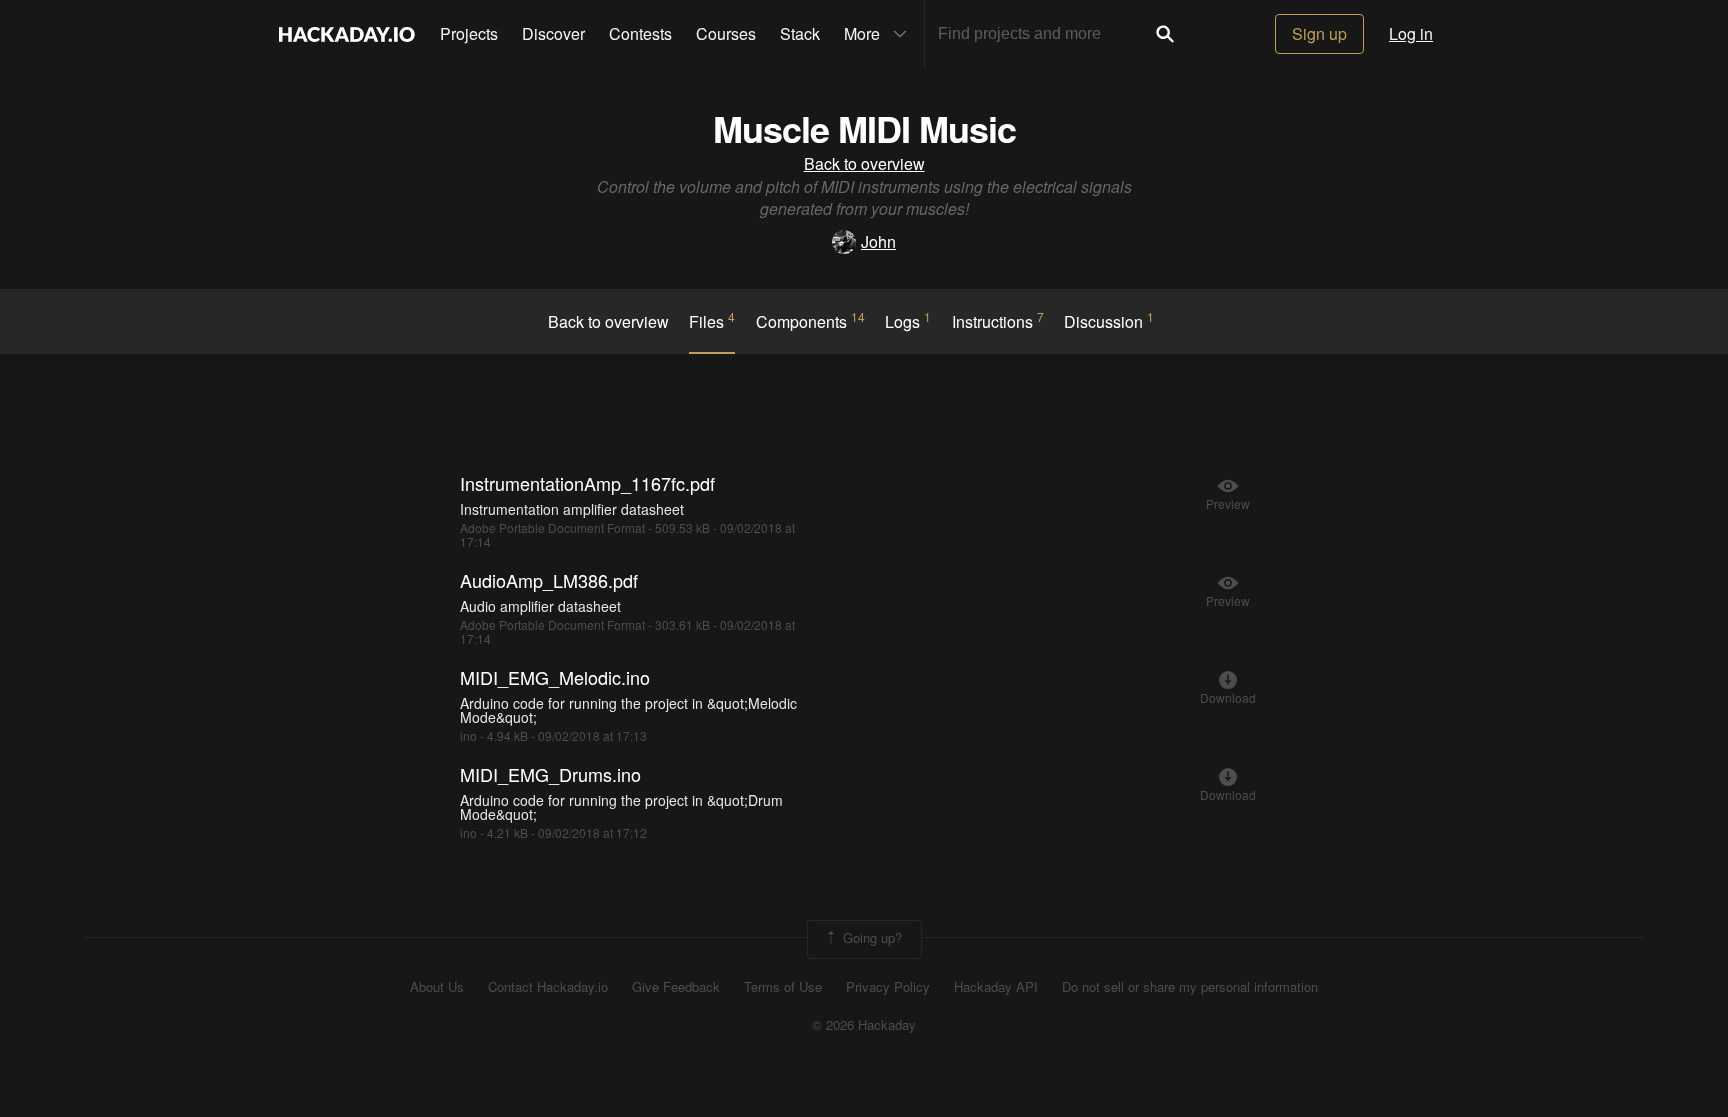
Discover (553, 33)
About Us (437, 987)
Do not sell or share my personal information (1190, 987)
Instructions (998, 321)
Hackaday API (996, 987)
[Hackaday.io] (347, 34)
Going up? (870, 937)
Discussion (1109, 321)
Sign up (1319, 33)
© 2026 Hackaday (864, 1025)
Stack (800, 33)
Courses (726, 33)
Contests (640, 33)
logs (908, 321)
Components (810, 321)
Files (712, 321)
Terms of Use (783, 987)
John (878, 241)
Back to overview (864, 163)
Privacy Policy (888, 987)
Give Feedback (676, 987)
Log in (1411, 33)
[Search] (1165, 34)
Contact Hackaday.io (548, 987)
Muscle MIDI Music (864, 128)
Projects (469, 33)
